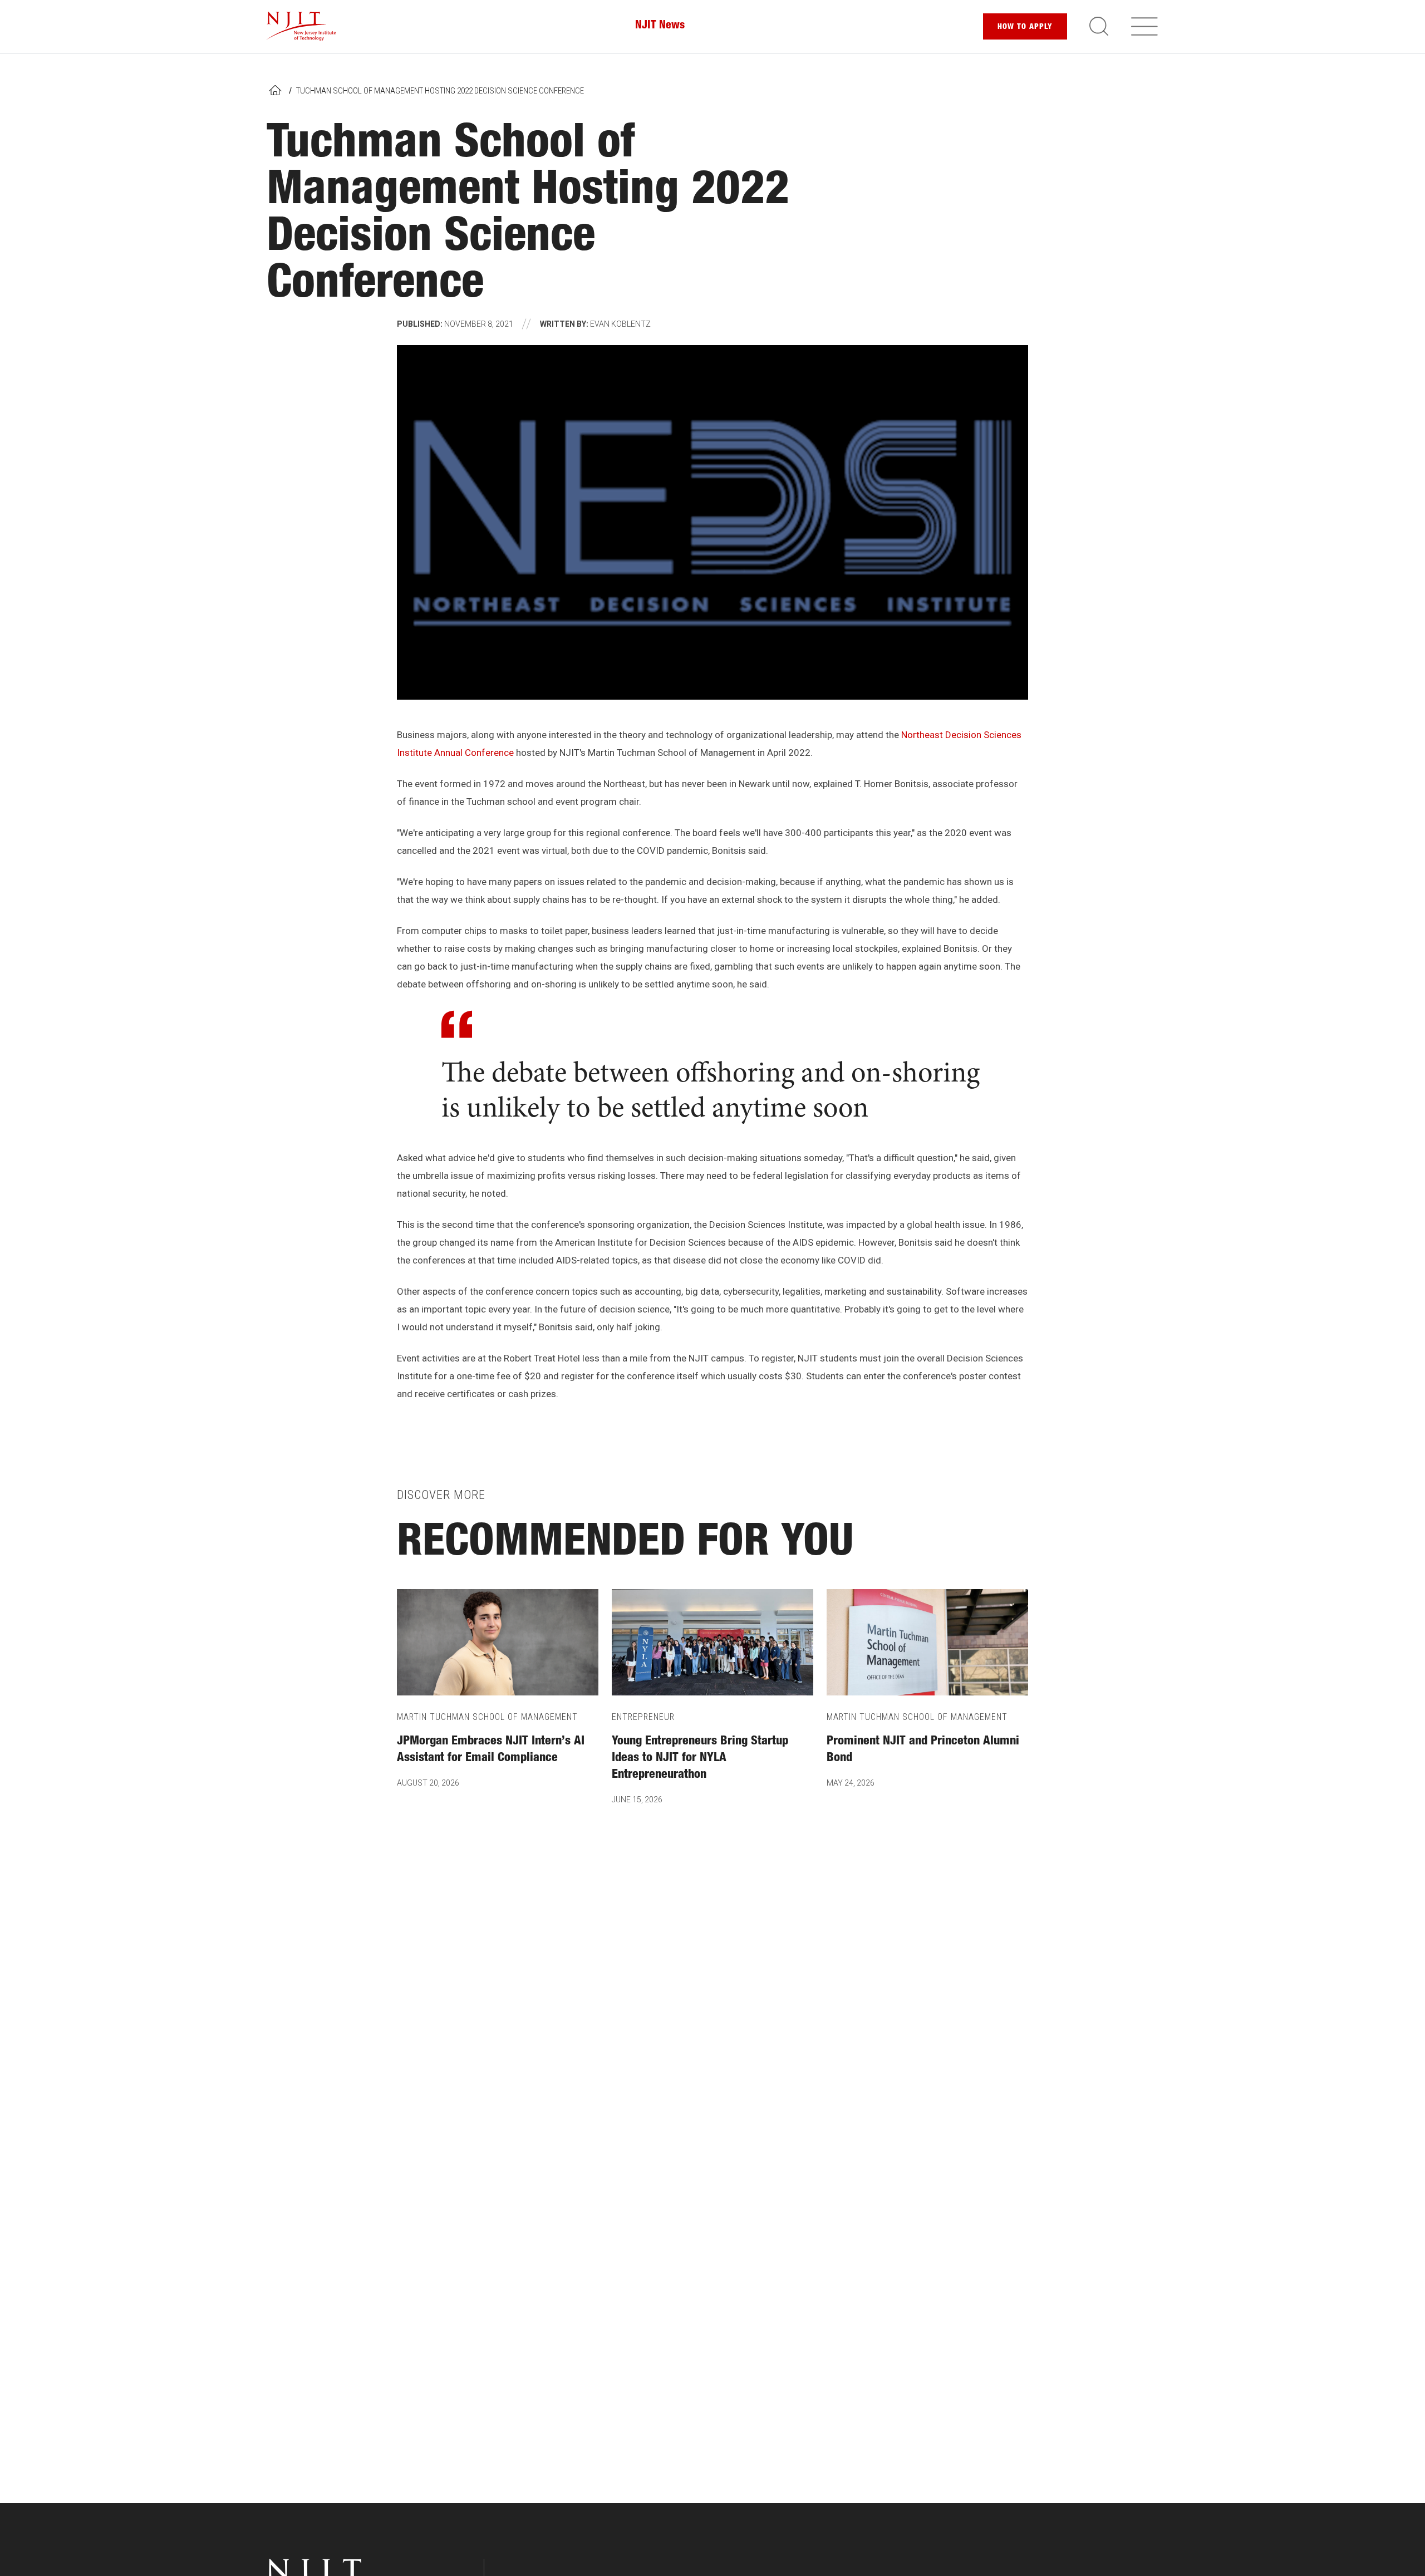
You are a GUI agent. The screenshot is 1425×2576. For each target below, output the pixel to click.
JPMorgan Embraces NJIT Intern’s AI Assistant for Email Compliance (491, 1750)
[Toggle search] (1099, 26)
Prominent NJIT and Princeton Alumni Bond (923, 1750)
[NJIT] (301, 26)
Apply (1025, 27)
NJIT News (660, 26)
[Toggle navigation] (1144, 26)
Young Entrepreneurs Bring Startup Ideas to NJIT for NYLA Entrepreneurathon (700, 1758)
